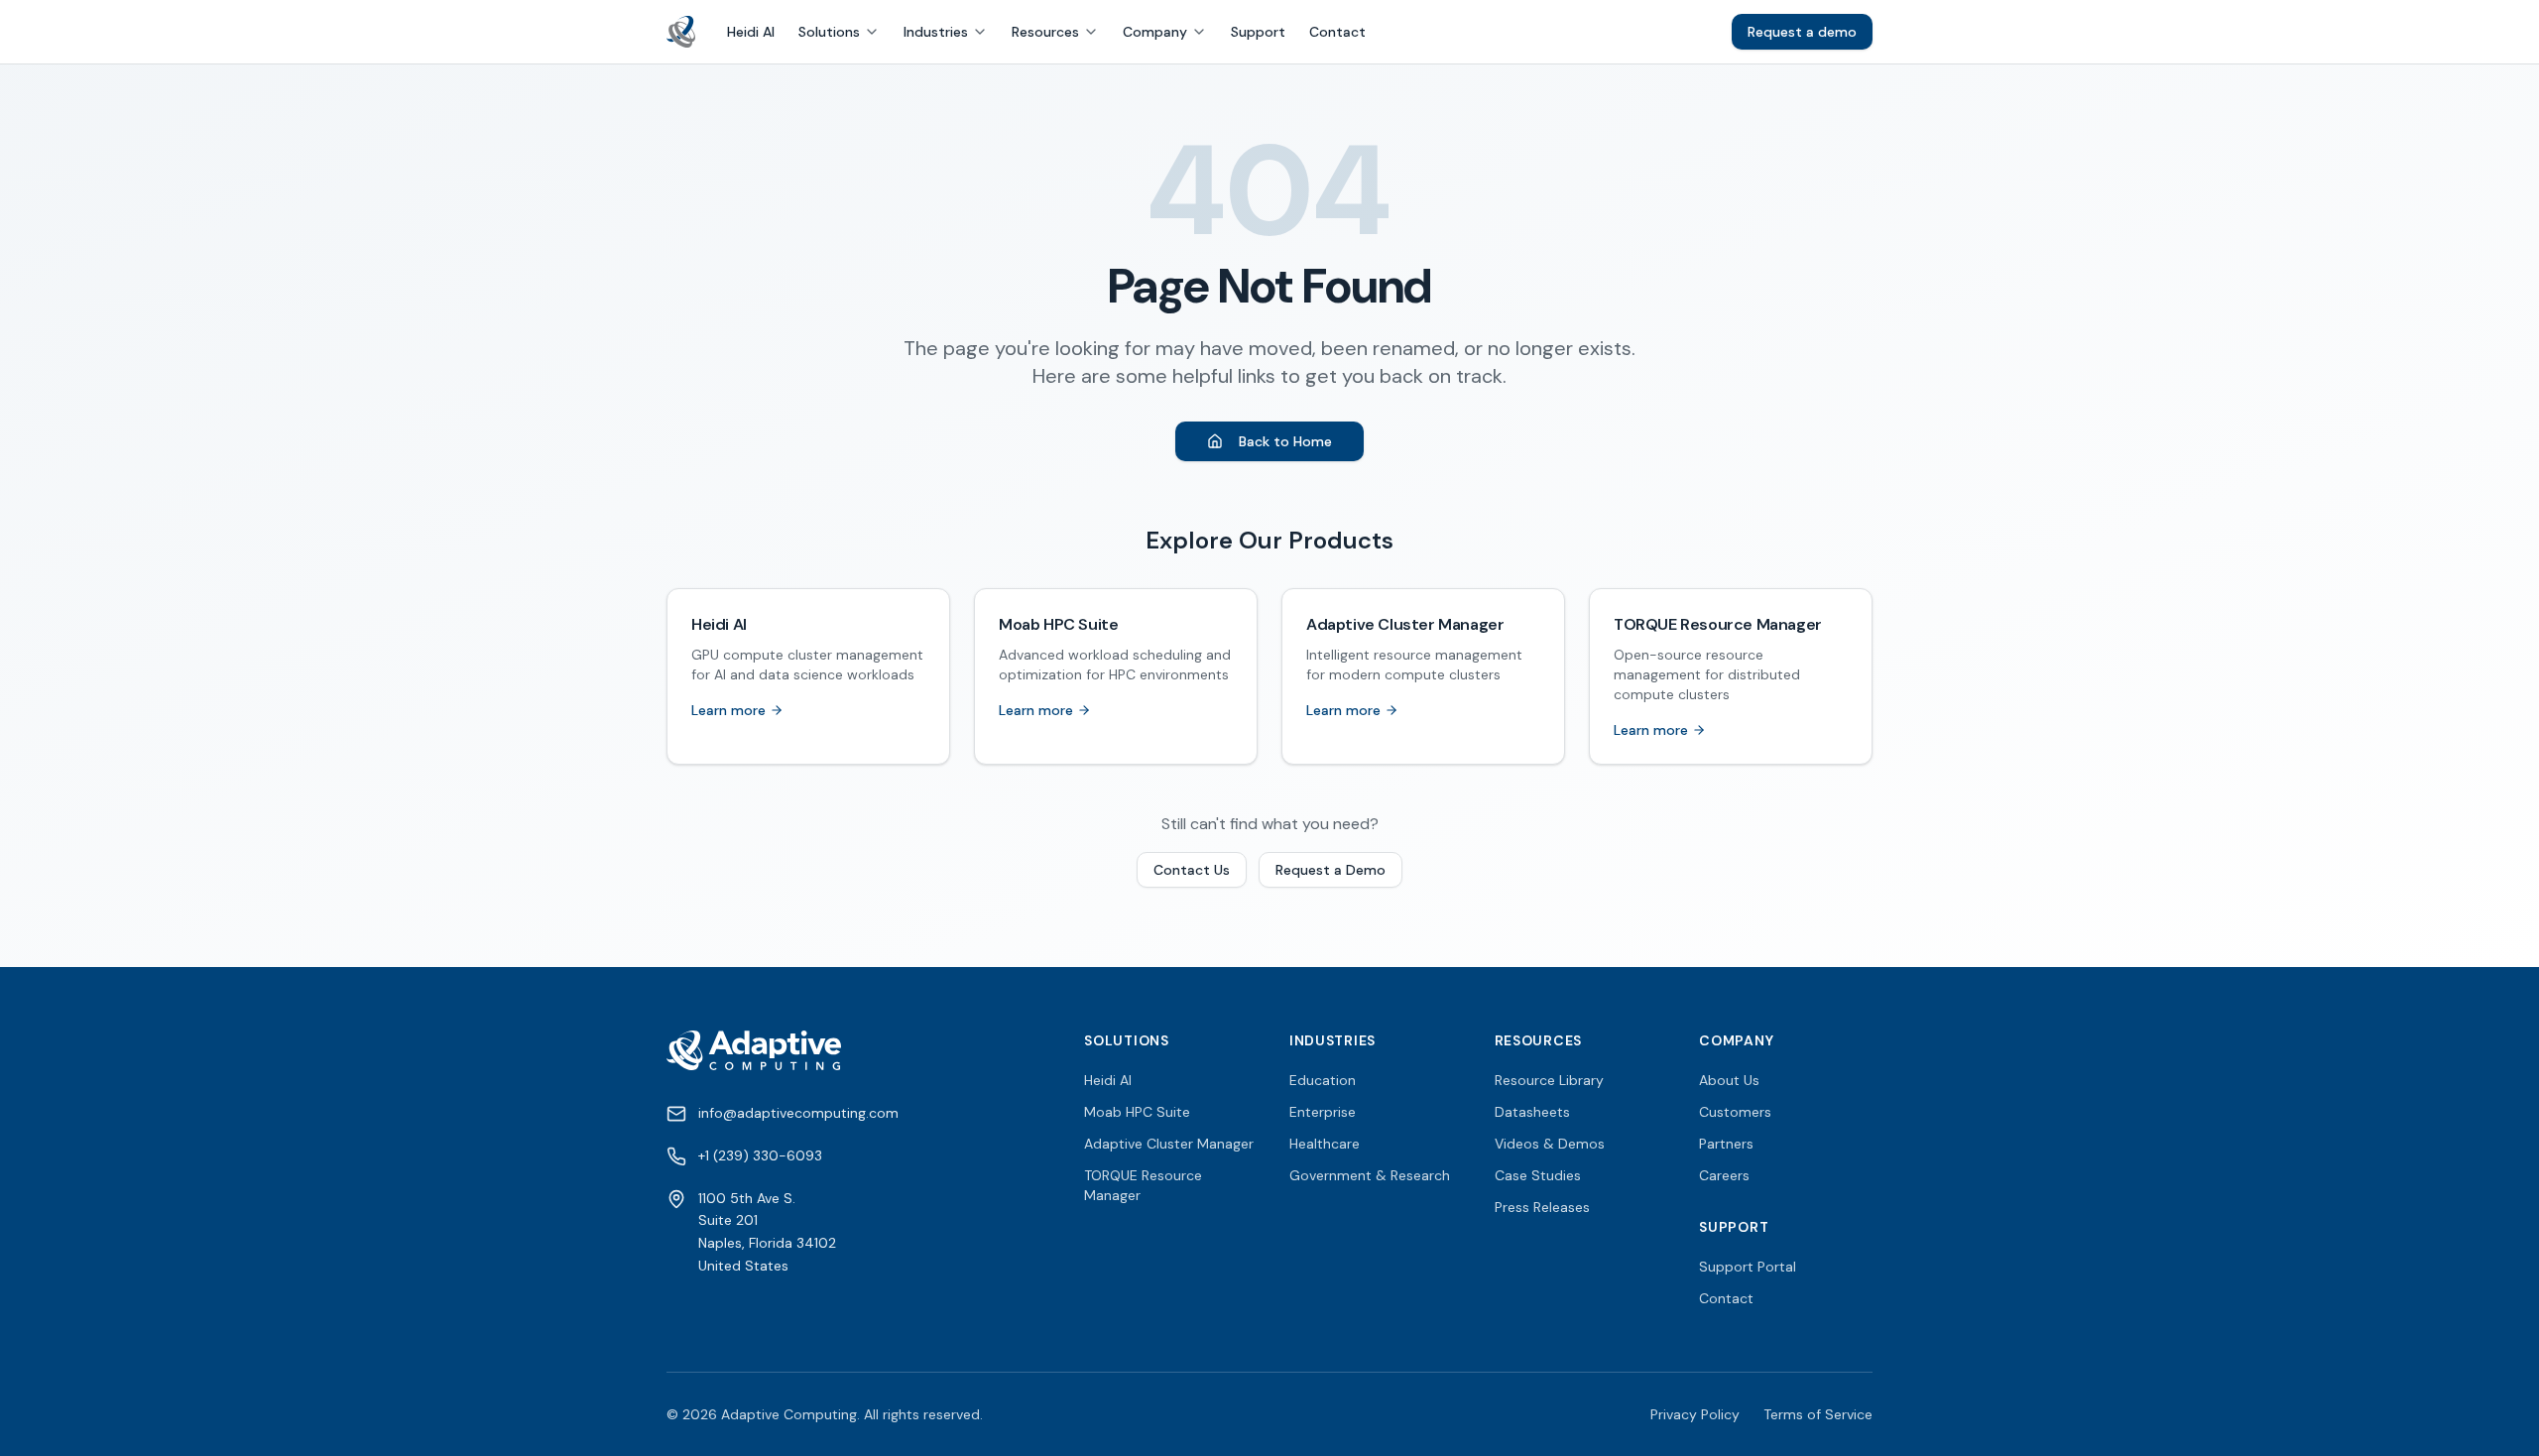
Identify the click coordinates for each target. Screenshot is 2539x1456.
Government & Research (1370, 1175)
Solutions (829, 32)
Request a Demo (1330, 870)
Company (1155, 32)
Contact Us (1192, 870)
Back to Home (1285, 441)
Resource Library (1549, 1080)
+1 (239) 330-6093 (760, 1155)
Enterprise (1323, 1112)
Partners (1726, 1144)
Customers (1735, 1112)
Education (1323, 1080)
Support (1258, 32)
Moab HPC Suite (1137, 1112)
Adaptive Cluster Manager (1169, 1144)
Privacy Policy (1695, 1414)
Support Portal (1748, 1267)
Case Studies (1538, 1175)
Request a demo (1802, 32)
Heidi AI (751, 32)
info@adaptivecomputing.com (798, 1113)
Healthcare (1325, 1144)
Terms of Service (1818, 1414)
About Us (1729, 1080)
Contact (1337, 32)
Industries (936, 32)
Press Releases (1542, 1207)
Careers (1724, 1175)
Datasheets (1532, 1112)
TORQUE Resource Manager (1143, 1185)
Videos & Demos (1550, 1144)
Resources (1045, 32)
